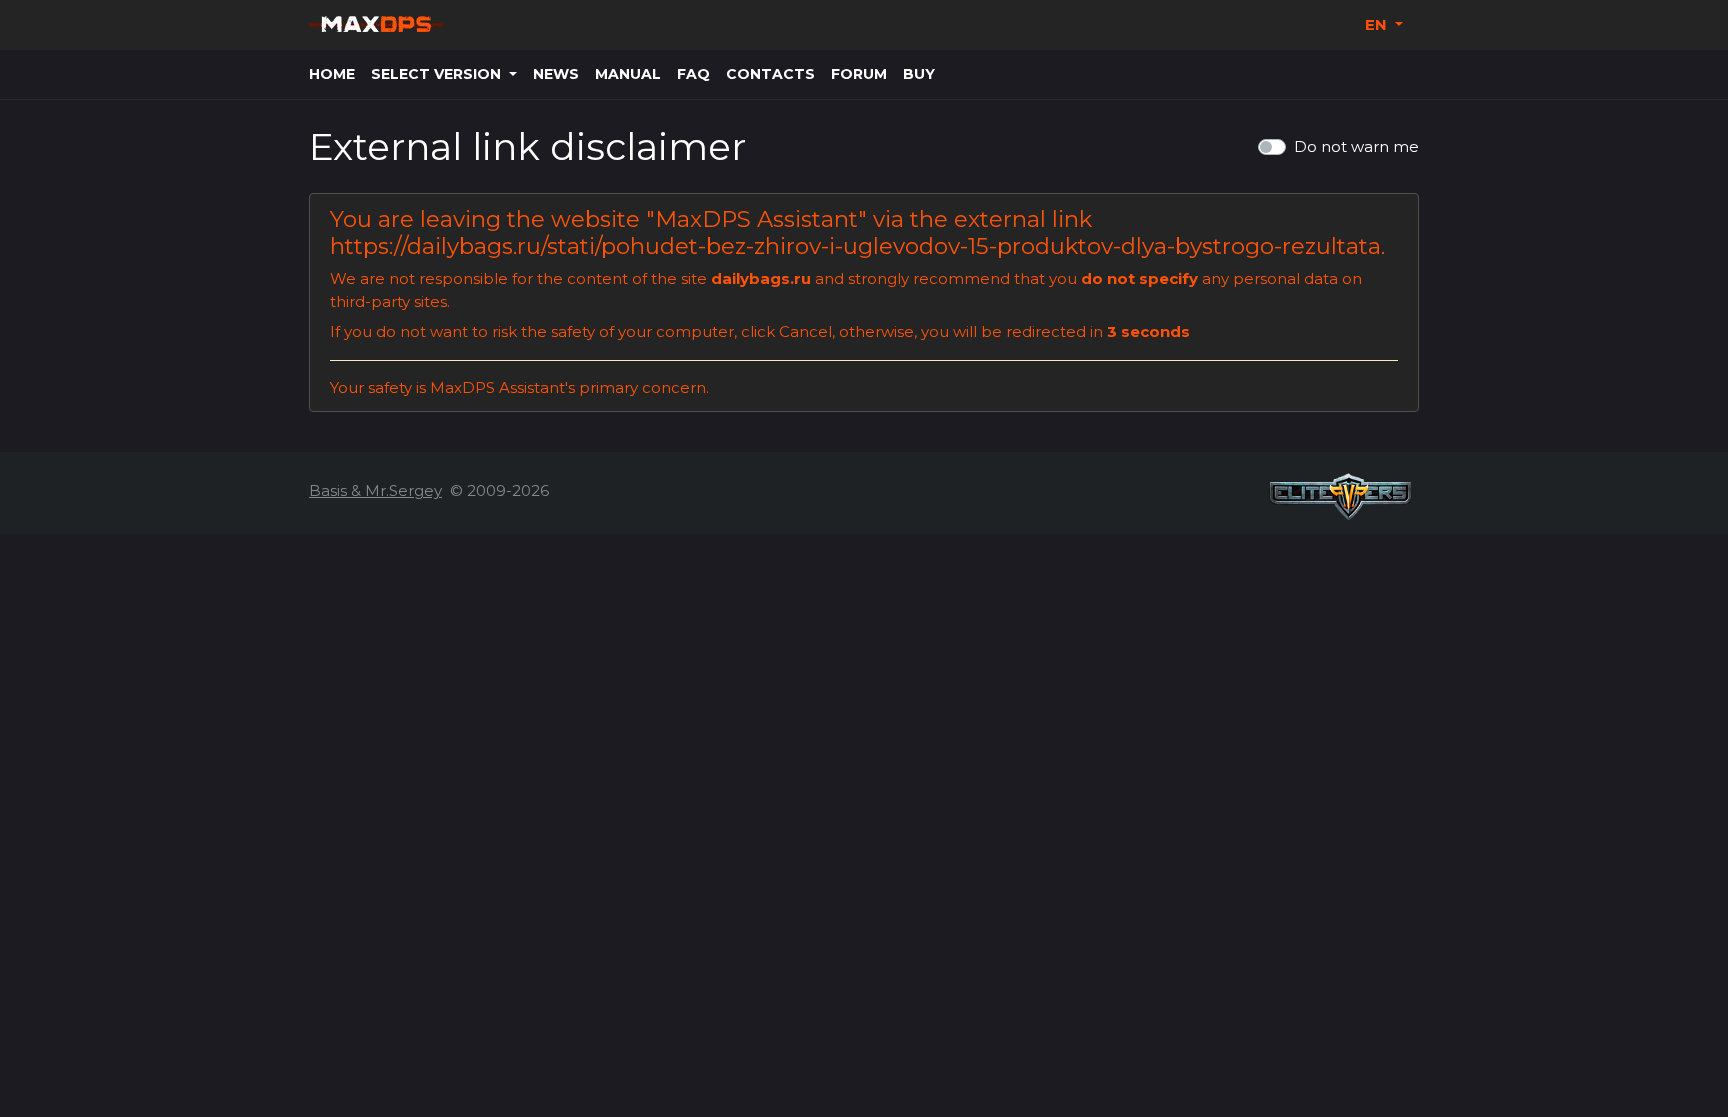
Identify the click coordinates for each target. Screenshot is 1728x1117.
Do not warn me (1356, 146)
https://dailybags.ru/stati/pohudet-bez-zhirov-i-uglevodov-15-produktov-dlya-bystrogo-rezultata (855, 246)
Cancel (805, 331)
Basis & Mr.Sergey (375, 490)
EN (1378, 24)
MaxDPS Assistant (756, 219)
